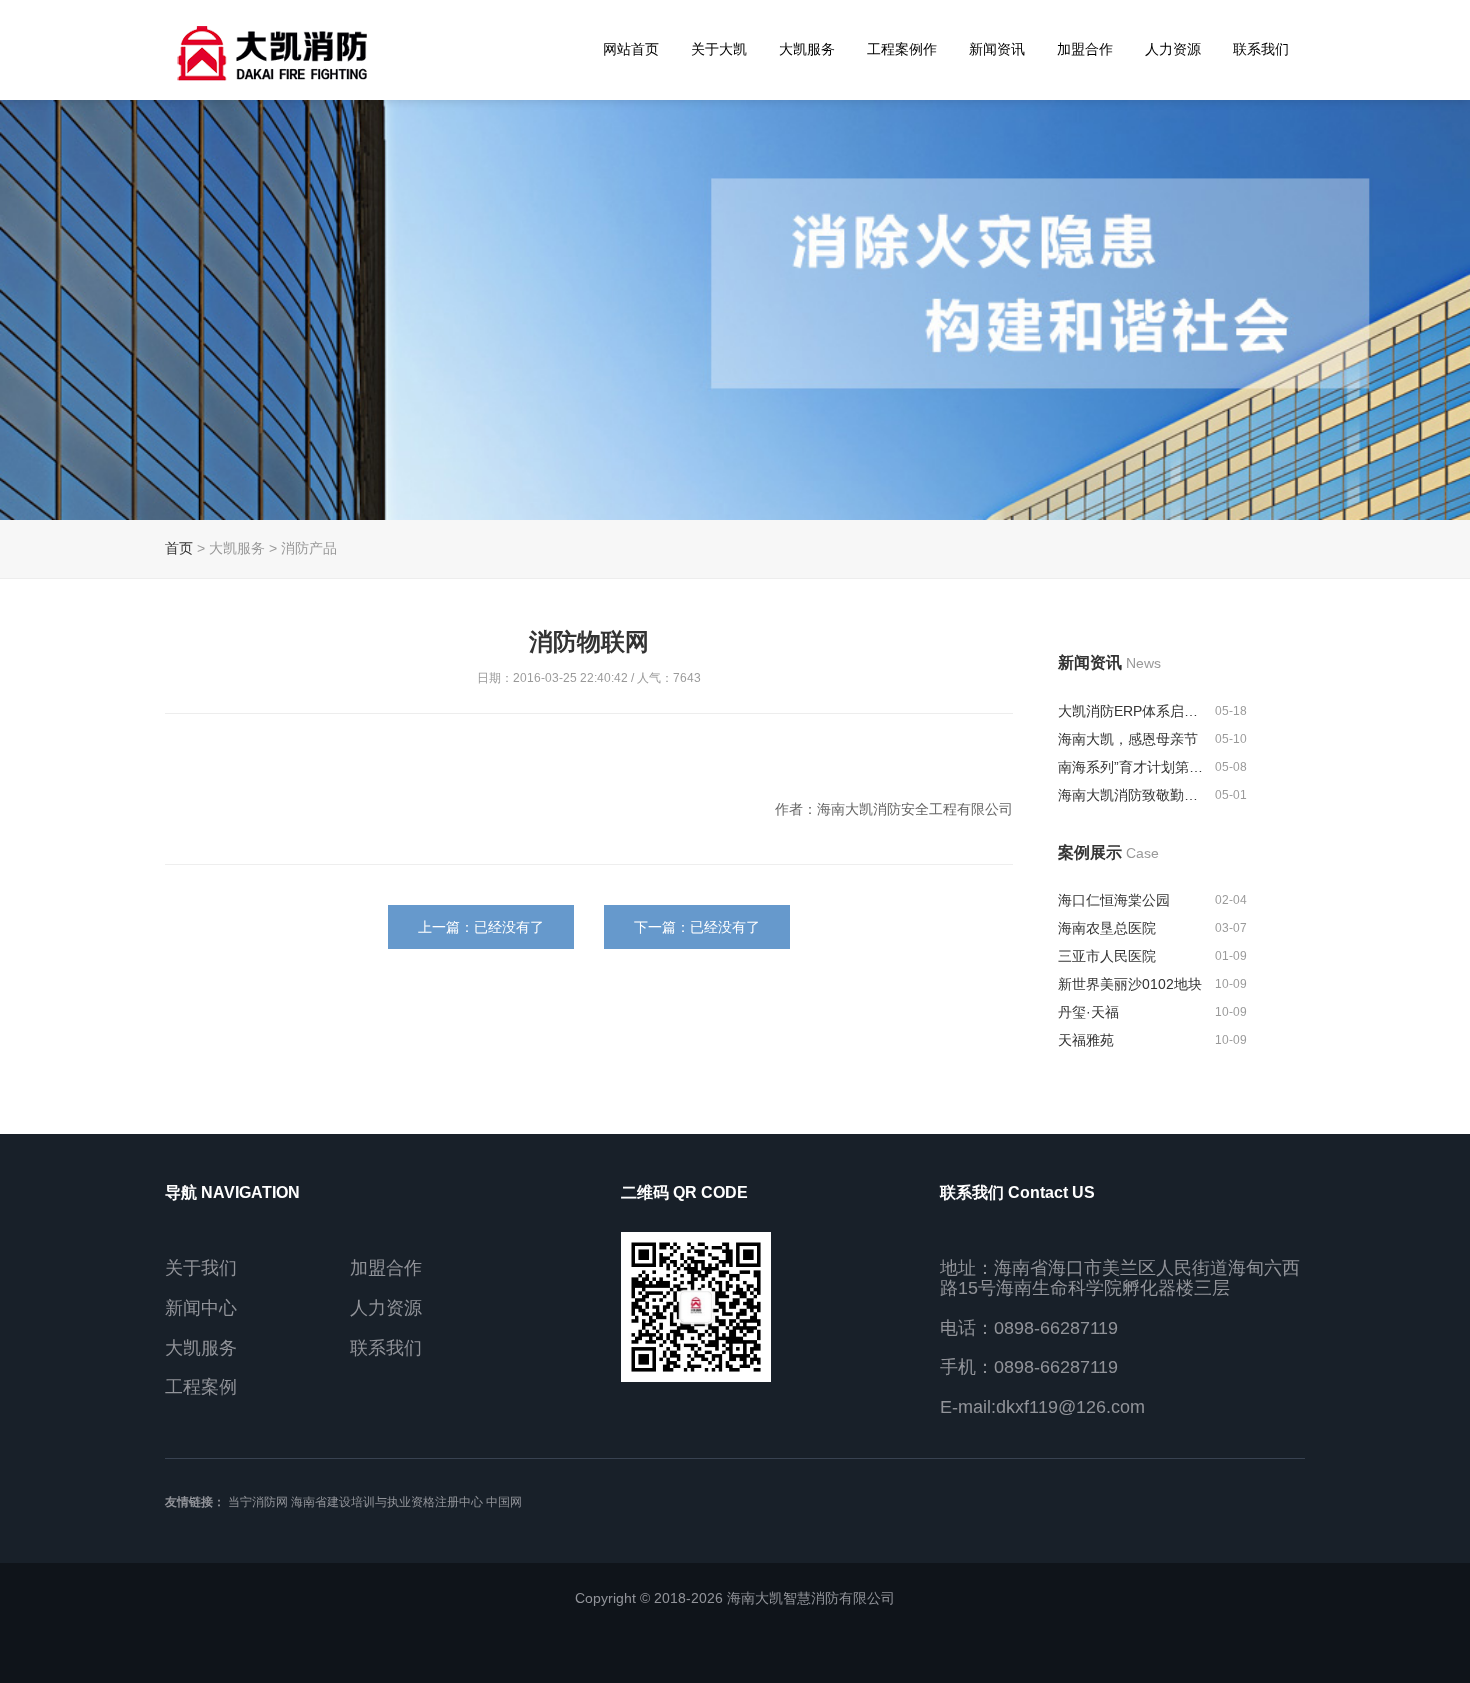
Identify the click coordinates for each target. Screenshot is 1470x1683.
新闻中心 (201, 1308)
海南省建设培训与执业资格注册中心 (387, 1502)
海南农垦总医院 (1107, 928)
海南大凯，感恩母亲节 (1128, 739)
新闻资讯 (997, 49)
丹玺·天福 (1088, 1012)
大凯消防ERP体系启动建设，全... (1133, 711)
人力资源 (1173, 49)
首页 (179, 548)
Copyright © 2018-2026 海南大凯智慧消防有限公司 (735, 1598)
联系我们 (1261, 49)
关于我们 (201, 1268)
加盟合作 (1085, 49)
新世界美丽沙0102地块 (1130, 984)
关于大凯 (719, 49)
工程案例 (201, 1387)
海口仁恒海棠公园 (1114, 900)
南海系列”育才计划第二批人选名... (1133, 767)
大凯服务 (807, 49)
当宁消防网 (258, 1502)
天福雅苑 (1086, 1040)
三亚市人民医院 (1107, 956)
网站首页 (631, 49)
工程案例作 (902, 49)
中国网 (504, 1502)
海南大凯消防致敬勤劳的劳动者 (1133, 795)
